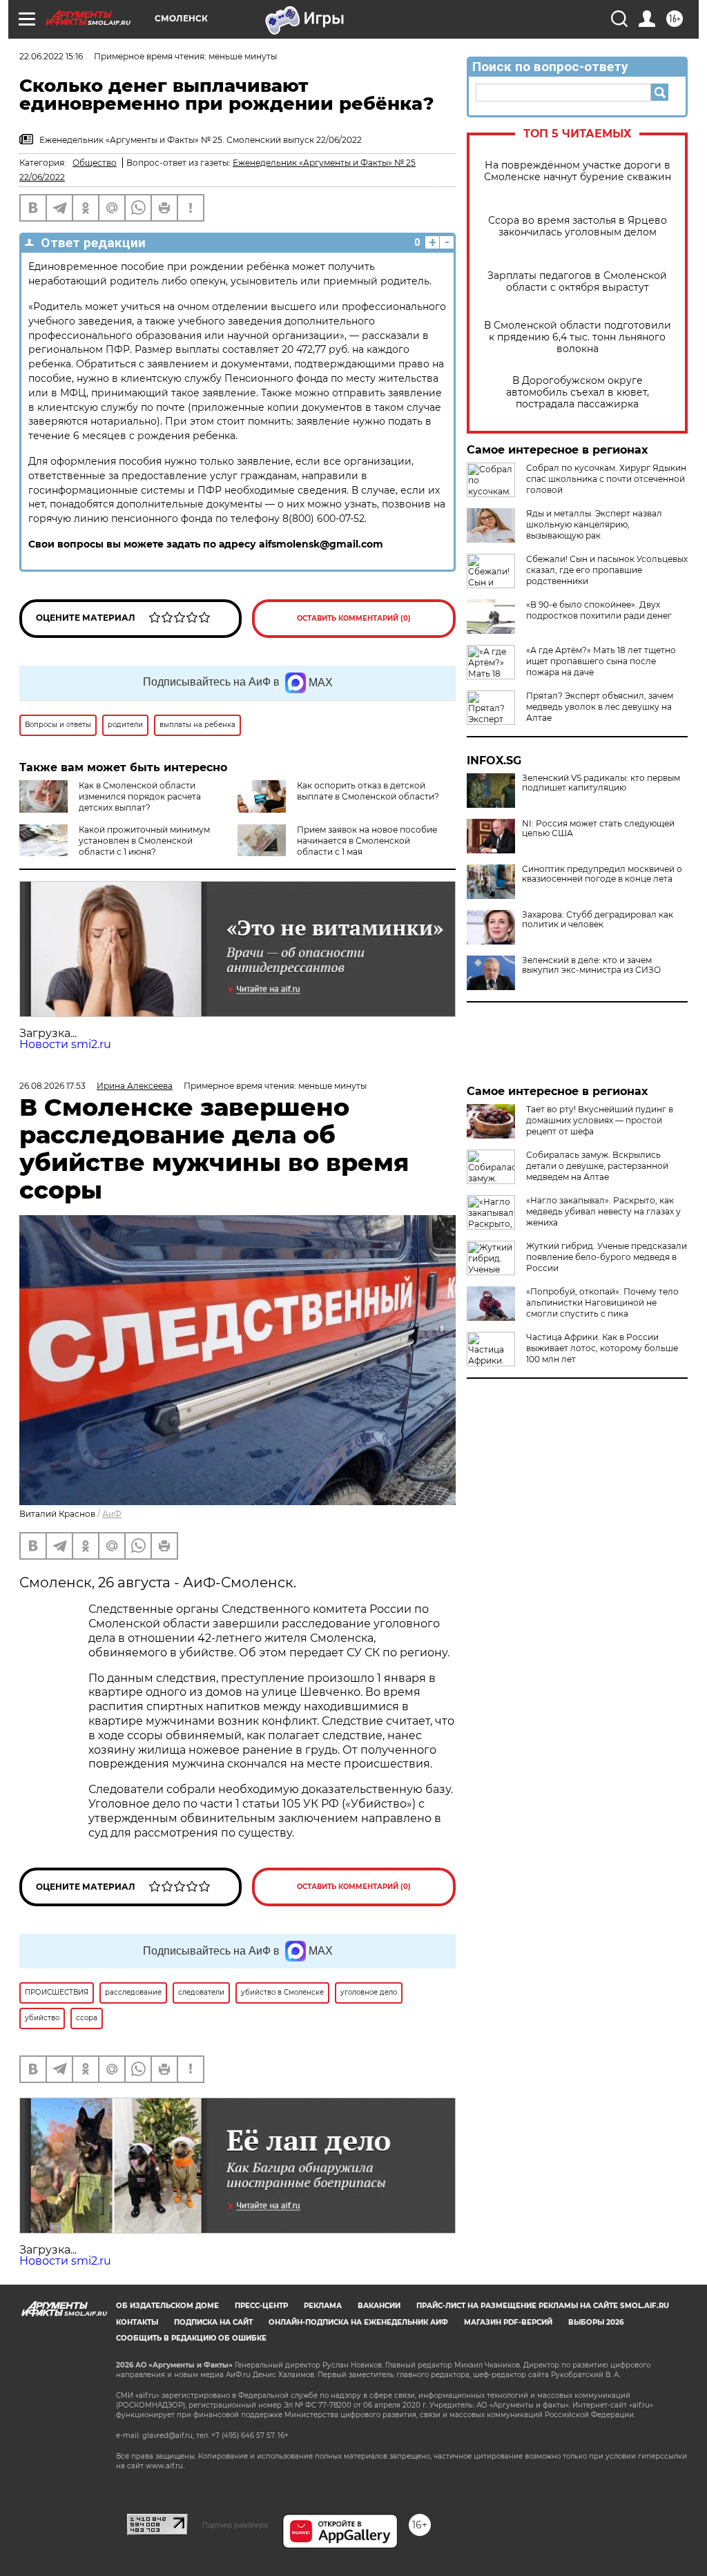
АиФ (112, 1514)
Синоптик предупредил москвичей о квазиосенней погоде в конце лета (602, 874)
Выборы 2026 (596, 2322)
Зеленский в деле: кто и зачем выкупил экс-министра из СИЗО (591, 965)
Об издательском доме (167, 2306)
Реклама (323, 2306)
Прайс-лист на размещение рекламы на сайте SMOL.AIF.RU (543, 2306)
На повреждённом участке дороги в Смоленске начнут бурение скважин (578, 171)
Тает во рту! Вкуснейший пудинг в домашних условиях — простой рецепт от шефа (600, 1120)
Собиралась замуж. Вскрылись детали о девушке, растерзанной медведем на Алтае (597, 1166)
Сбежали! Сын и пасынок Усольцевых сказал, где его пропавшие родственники (607, 570)
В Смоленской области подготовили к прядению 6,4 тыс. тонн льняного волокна (578, 337)
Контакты (137, 2322)
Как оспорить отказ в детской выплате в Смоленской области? (368, 791)
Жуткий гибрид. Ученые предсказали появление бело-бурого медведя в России (607, 1257)
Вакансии (379, 2306)
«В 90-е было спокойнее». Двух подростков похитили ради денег (599, 610)
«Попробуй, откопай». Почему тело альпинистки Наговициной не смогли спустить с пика (602, 1302)
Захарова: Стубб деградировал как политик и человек (598, 920)
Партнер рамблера (235, 2525)
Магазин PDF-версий (508, 2322)
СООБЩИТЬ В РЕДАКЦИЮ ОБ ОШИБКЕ (191, 2338)
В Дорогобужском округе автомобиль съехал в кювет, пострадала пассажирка (578, 393)
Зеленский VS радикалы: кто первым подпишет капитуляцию (601, 783)
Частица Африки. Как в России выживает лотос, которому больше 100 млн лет (602, 1348)
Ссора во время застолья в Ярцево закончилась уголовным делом (578, 226)
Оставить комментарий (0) (354, 618)
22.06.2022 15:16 (51, 56)
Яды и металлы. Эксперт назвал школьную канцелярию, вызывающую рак (594, 524)
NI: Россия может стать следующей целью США (598, 829)
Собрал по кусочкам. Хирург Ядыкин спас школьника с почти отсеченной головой (606, 479)
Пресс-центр (261, 2306)
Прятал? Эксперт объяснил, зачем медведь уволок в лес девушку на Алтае (600, 707)
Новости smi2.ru (65, 1044)
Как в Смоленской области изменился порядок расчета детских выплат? (140, 796)
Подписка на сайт (213, 2322)
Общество (95, 163)
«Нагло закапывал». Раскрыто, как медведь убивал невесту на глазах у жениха (603, 1211)
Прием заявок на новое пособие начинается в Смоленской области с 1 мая (367, 841)
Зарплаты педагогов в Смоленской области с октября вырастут (577, 282)
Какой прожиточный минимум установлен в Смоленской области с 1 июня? (144, 841)
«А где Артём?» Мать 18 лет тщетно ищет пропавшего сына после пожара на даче (601, 661)
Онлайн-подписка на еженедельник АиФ (358, 2322)
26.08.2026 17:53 (52, 1086)
